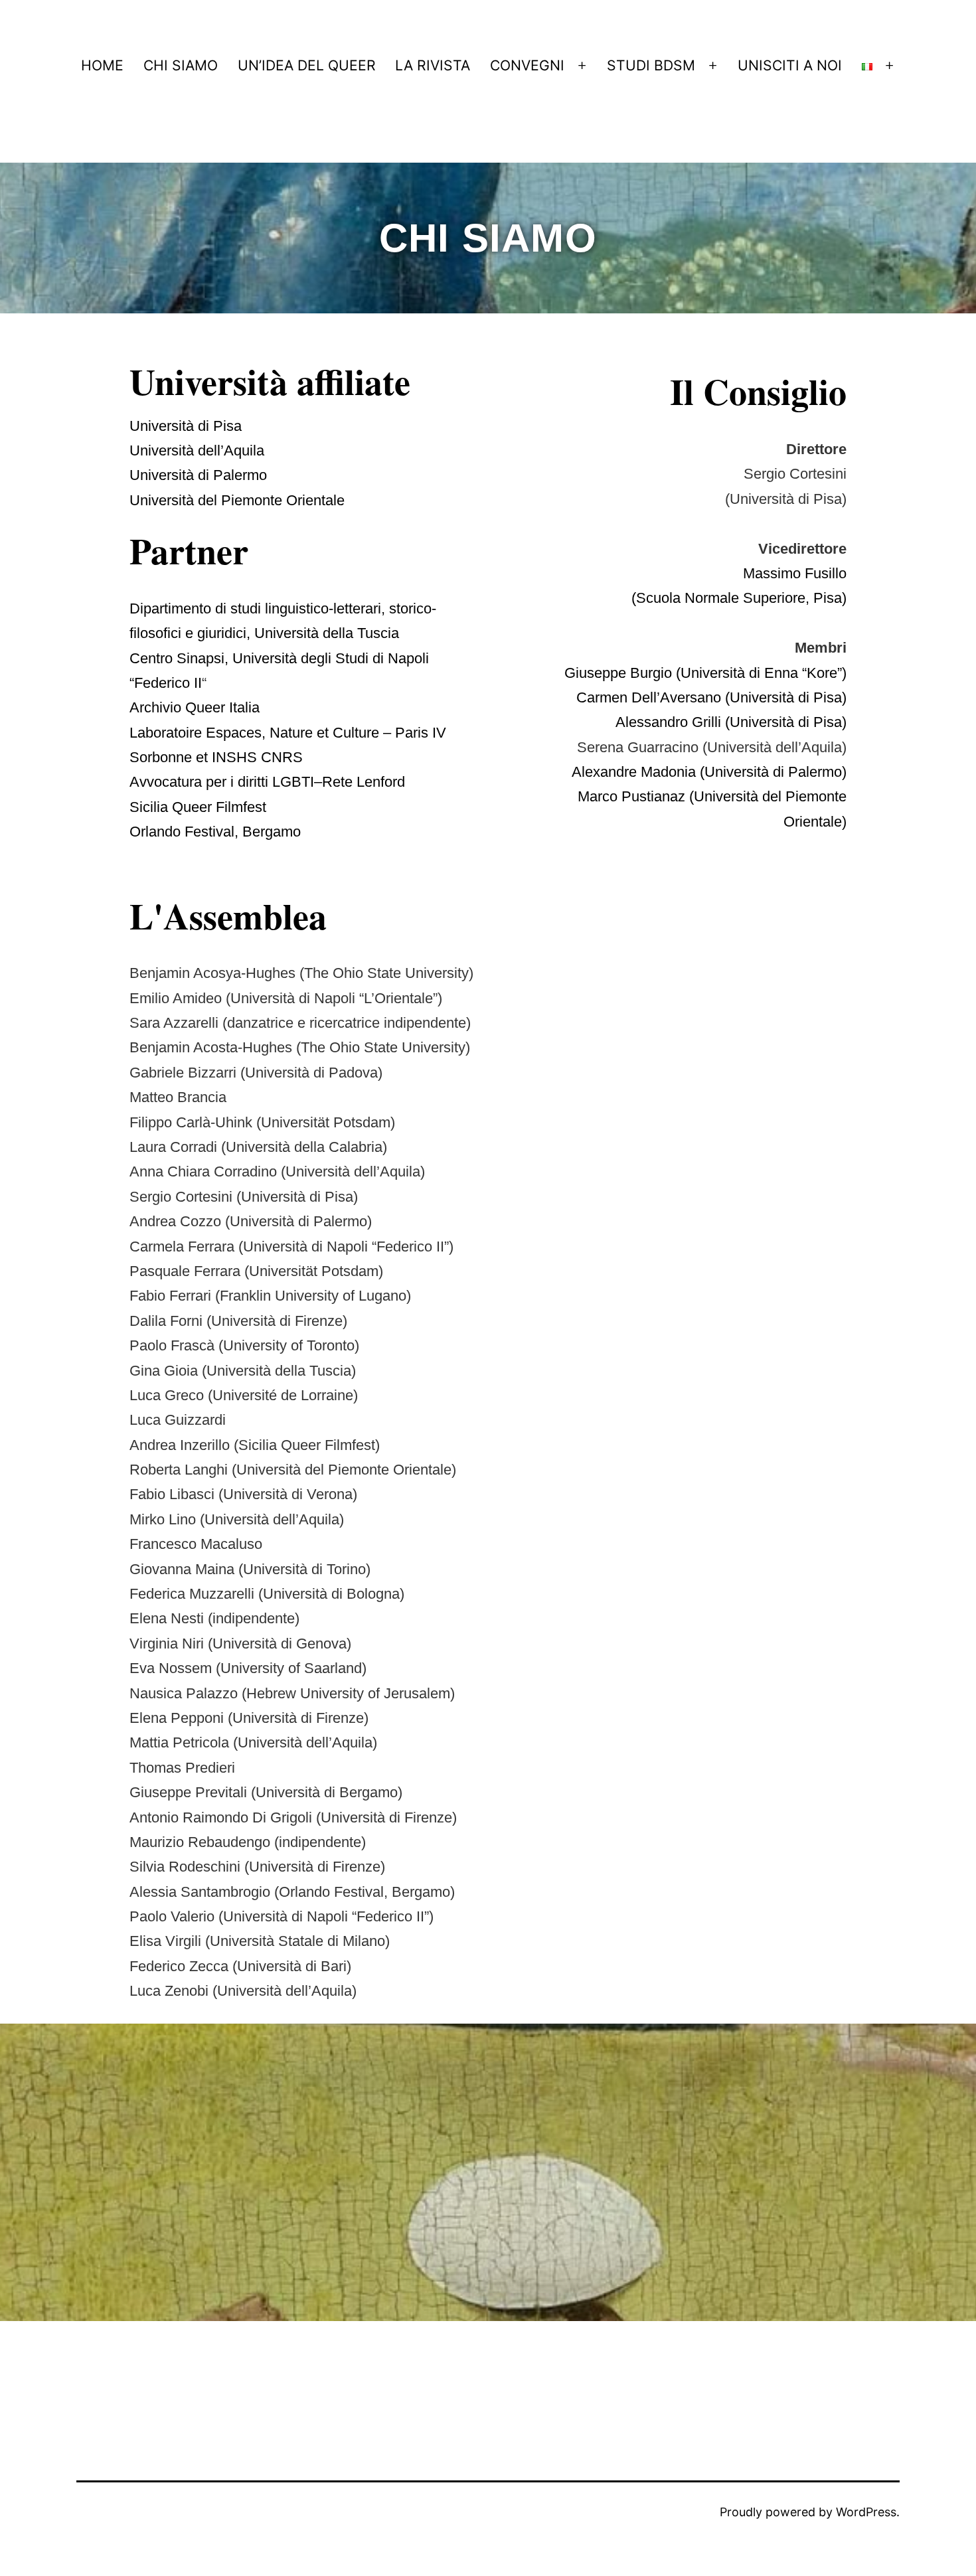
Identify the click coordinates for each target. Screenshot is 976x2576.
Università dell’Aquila (197, 450)
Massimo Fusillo (795, 573)
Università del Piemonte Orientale (237, 500)
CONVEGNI (527, 65)
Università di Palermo (198, 475)
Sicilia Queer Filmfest (198, 807)
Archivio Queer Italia (195, 707)
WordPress (866, 2512)
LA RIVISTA (433, 65)
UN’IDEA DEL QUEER (307, 65)
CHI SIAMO (181, 65)
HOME (102, 65)
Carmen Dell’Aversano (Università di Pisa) (711, 697)
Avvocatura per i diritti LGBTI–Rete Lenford (267, 782)
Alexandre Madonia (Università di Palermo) (709, 772)
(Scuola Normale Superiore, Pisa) (739, 598)
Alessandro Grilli (670, 722)
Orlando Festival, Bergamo (215, 832)
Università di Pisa (186, 426)
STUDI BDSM (651, 65)
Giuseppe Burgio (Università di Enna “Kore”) (705, 673)
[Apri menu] (583, 65)
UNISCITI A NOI (790, 65)
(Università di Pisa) (786, 722)
